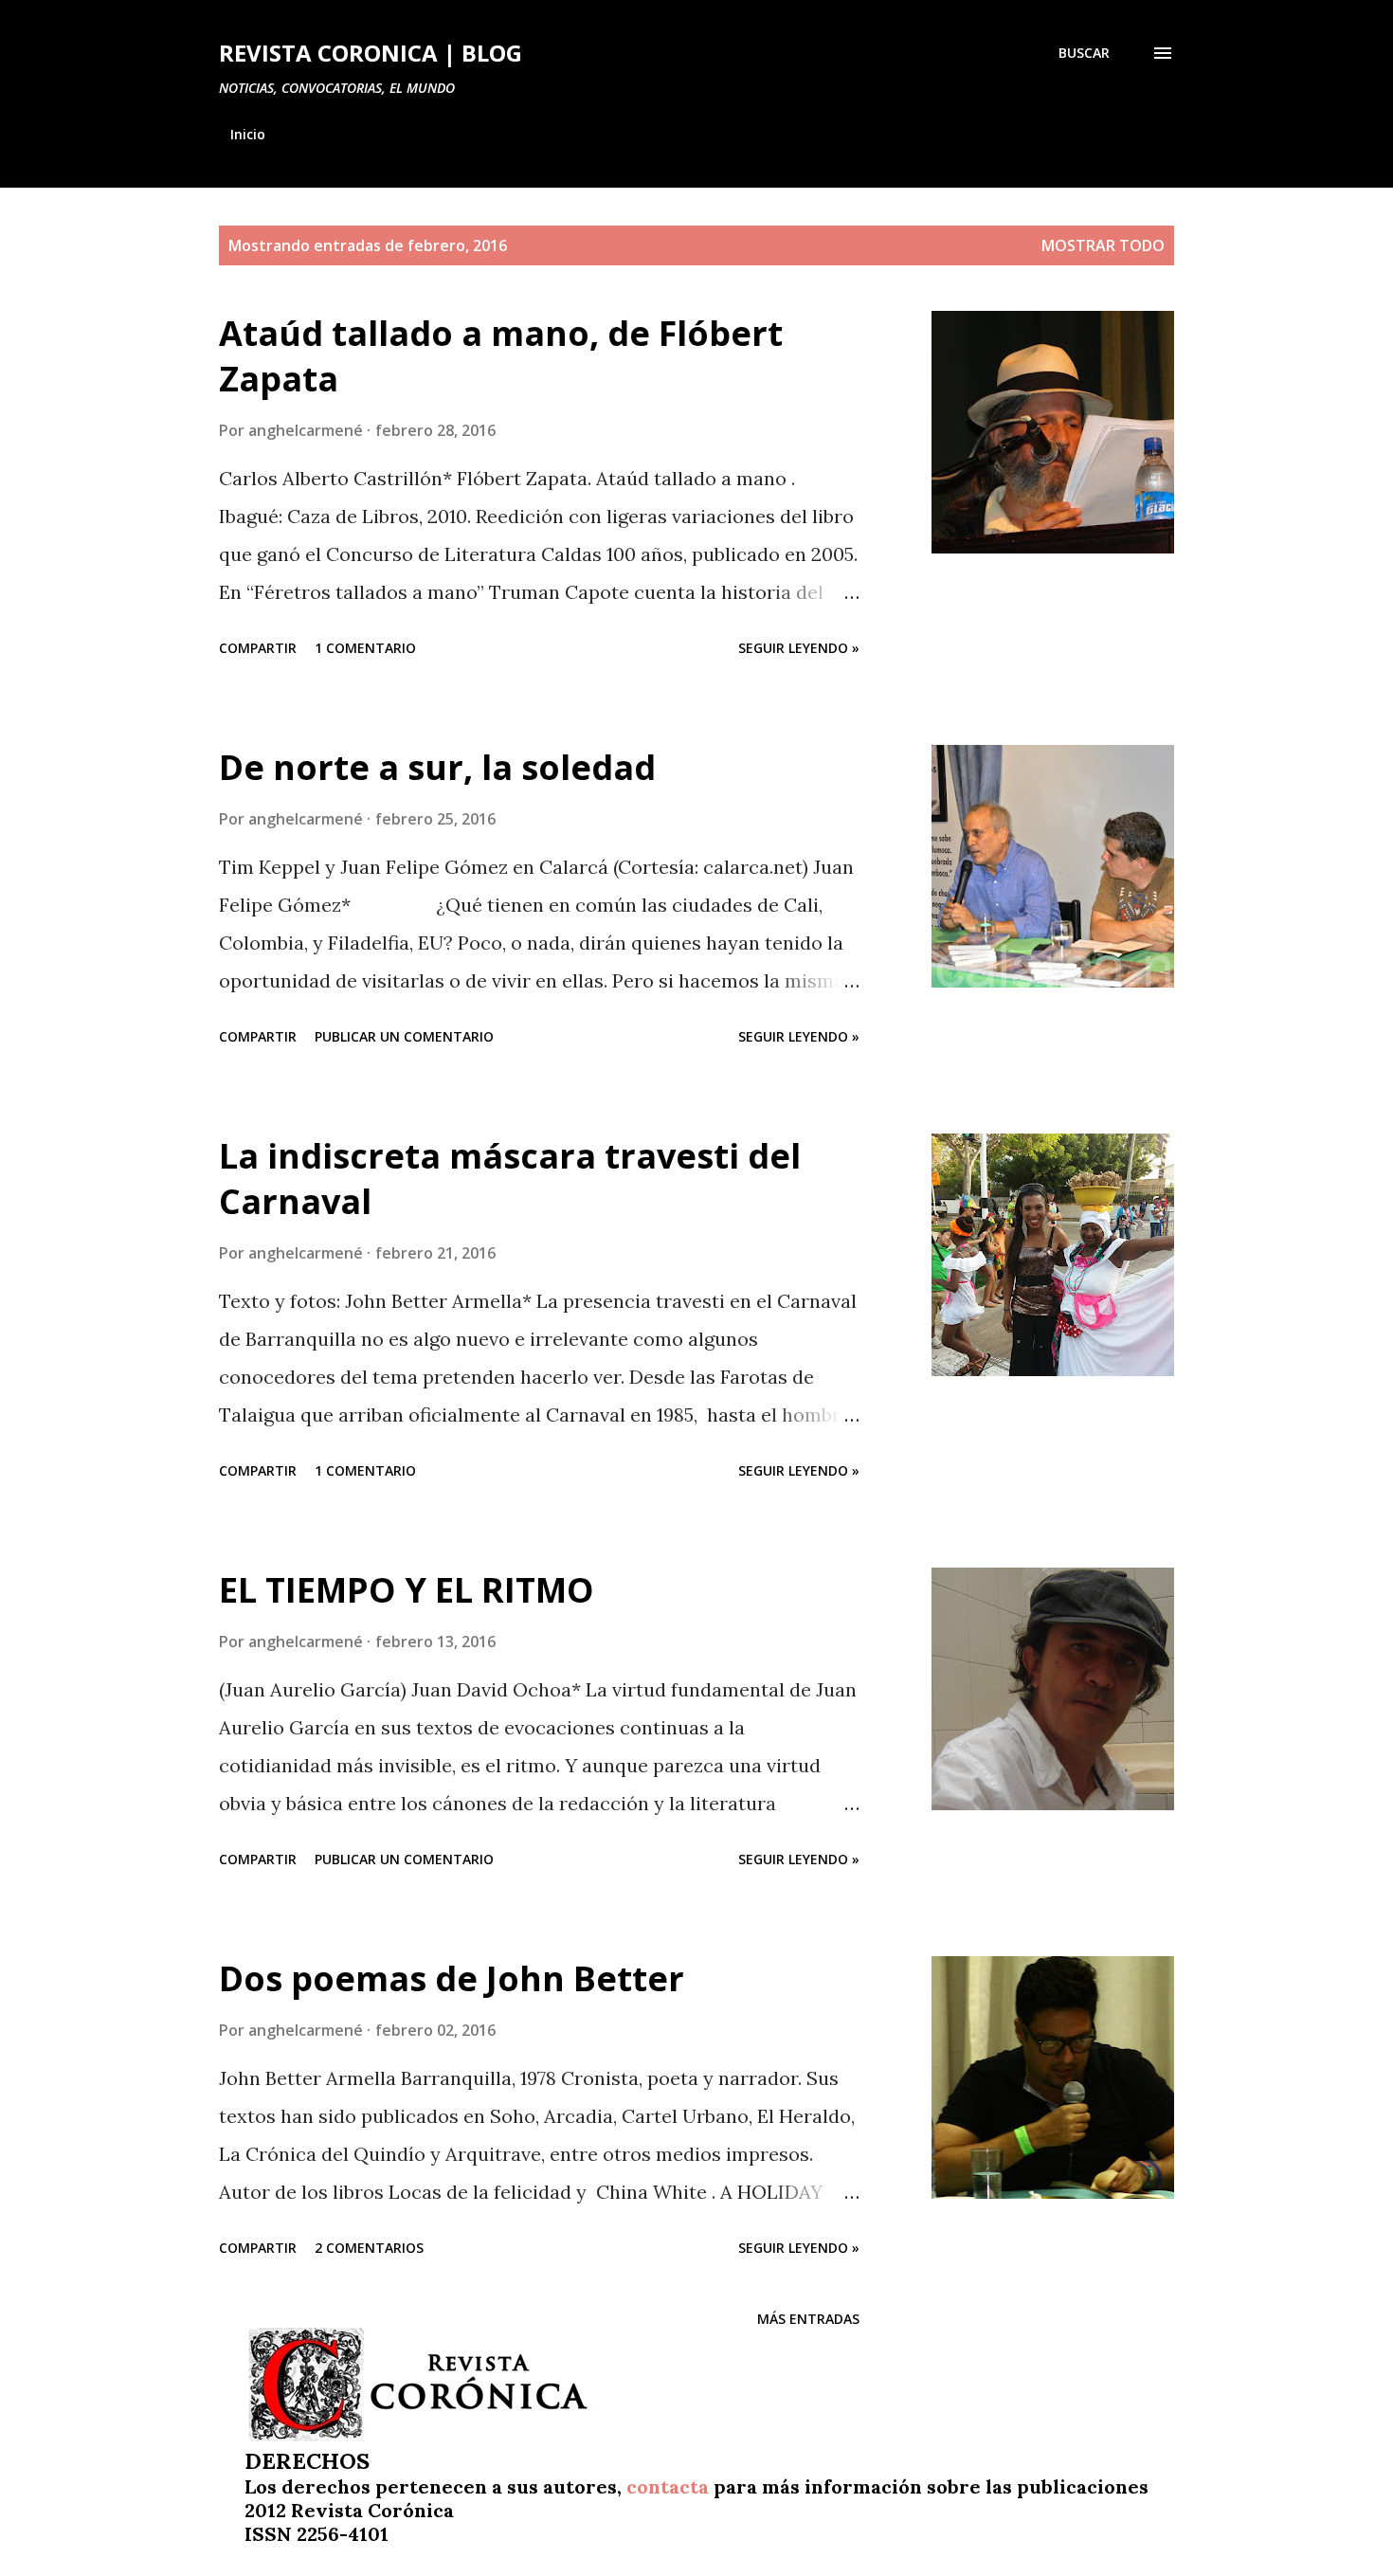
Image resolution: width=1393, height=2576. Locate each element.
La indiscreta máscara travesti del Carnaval (510, 1179)
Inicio (248, 134)
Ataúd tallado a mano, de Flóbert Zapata (501, 356)
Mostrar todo (1103, 245)
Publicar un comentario (404, 1036)
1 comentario (365, 648)
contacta (668, 2486)
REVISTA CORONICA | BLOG (371, 53)
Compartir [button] (258, 648)
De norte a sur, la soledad (437, 767)
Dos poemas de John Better (452, 1978)
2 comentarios (369, 2248)
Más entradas (808, 2319)
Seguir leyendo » (799, 648)
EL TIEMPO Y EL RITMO (407, 1590)
